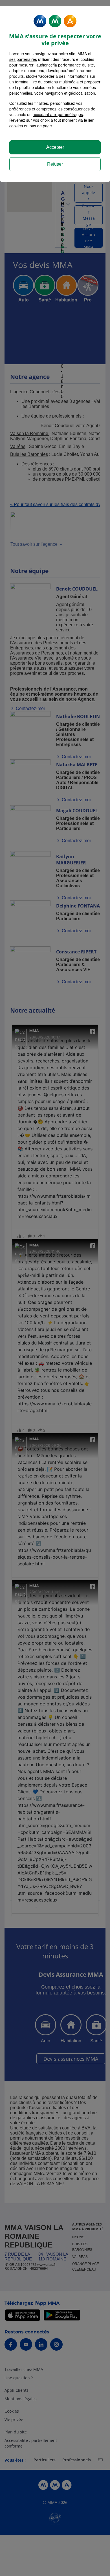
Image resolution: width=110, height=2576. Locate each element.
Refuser (55, 164)
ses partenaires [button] (23, 59)
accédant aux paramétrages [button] (58, 114)
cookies (16, 126)
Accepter (55, 147)
